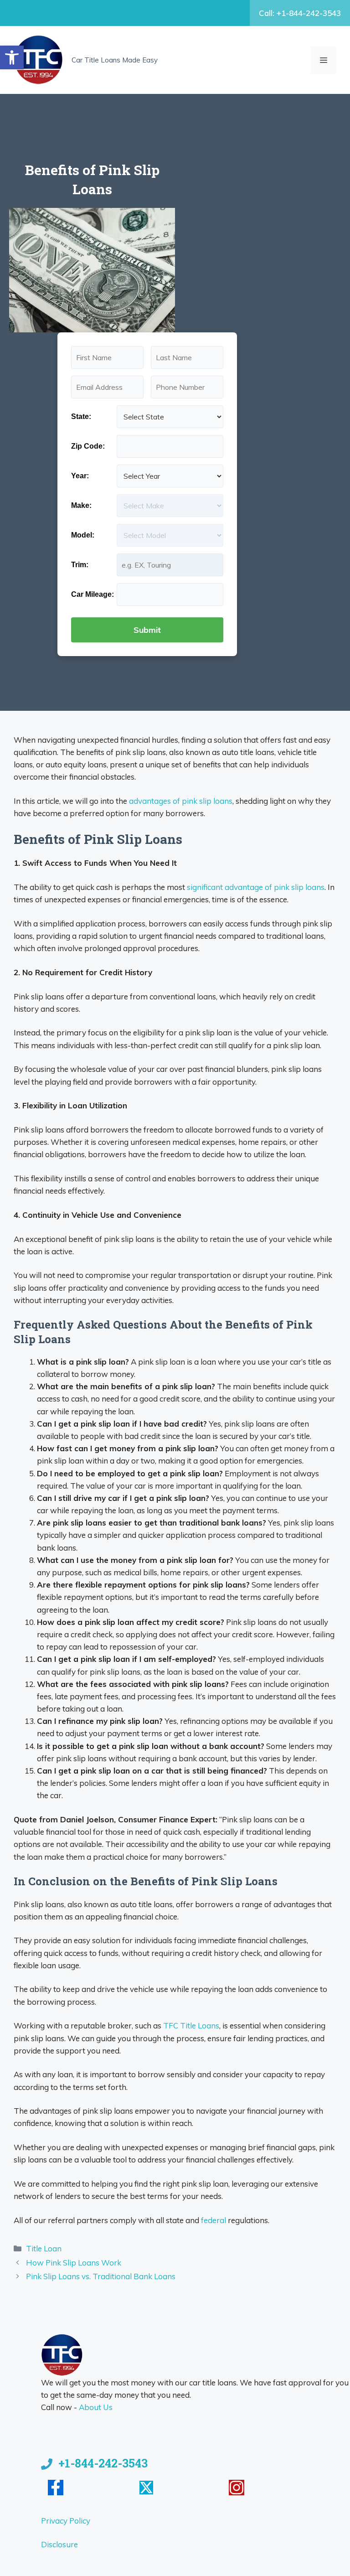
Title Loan (44, 2248)
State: (81, 416)
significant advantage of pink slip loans (256, 887)
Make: (81, 505)
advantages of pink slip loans (181, 801)
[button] (12, 57)
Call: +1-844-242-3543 (300, 13)
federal (214, 2220)
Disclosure (59, 2544)
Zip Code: (88, 446)
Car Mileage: (93, 594)
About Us (96, 2407)
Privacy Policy (66, 2521)
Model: (83, 535)
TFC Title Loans (191, 2025)
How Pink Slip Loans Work (74, 2263)
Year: (80, 476)
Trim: (80, 565)
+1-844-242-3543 (103, 2463)
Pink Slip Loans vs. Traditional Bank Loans (101, 2276)
